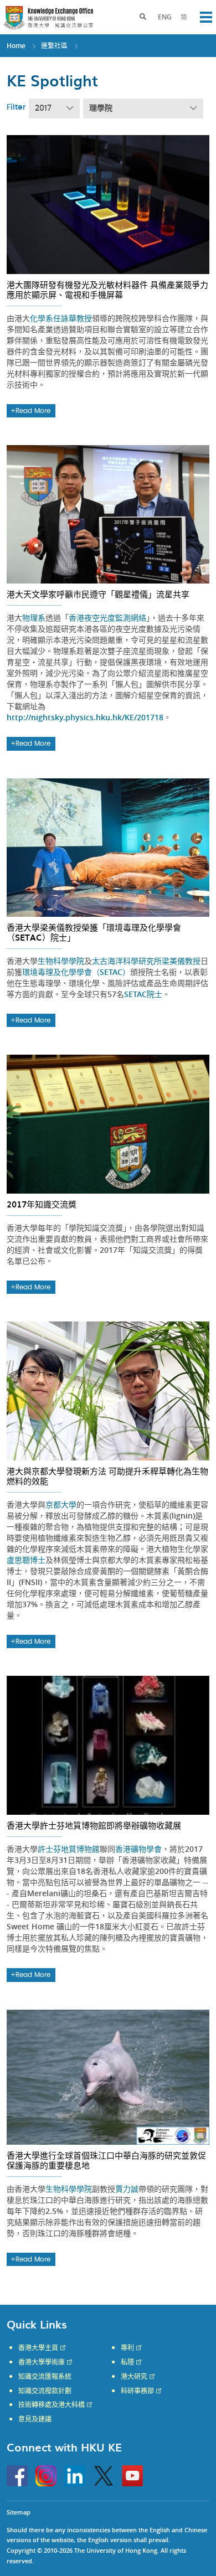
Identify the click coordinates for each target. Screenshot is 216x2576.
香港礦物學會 (138, 1849)
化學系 (42, 318)
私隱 (127, 2362)
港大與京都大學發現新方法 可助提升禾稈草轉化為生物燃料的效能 (107, 1476)
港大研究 (134, 2377)
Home (16, 46)
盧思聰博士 (26, 1560)
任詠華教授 (73, 318)
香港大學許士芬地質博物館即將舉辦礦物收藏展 (94, 1825)
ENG (165, 17)
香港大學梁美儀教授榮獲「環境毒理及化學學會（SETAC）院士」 (94, 932)
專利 (127, 2348)
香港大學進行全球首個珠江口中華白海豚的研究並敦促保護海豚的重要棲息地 (106, 2160)
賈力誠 (127, 2189)
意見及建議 (35, 2419)
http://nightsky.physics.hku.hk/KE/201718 (85, 717)
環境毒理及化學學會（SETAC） (76, 972)
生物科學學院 (61, 961)
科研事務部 (137, 2391)
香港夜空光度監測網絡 (107, 618)
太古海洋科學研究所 (127, 961)
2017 (43, 109)
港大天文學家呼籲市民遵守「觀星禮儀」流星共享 (98, 594)
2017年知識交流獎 (42, 1204)
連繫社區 (54, 46)
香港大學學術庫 (42, 2362)
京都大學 (61, 1504)
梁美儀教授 (181, 961)
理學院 (101, 109)
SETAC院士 (143, 994)
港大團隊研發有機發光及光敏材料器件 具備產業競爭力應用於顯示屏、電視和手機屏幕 (107, 290)
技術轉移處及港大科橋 (52, 2405)
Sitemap (19, 2512)
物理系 (34, 618)
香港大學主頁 (38, 2348)
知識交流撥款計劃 (45, 2391)
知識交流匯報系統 (45, 2377)
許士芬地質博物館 (69, 1849)
